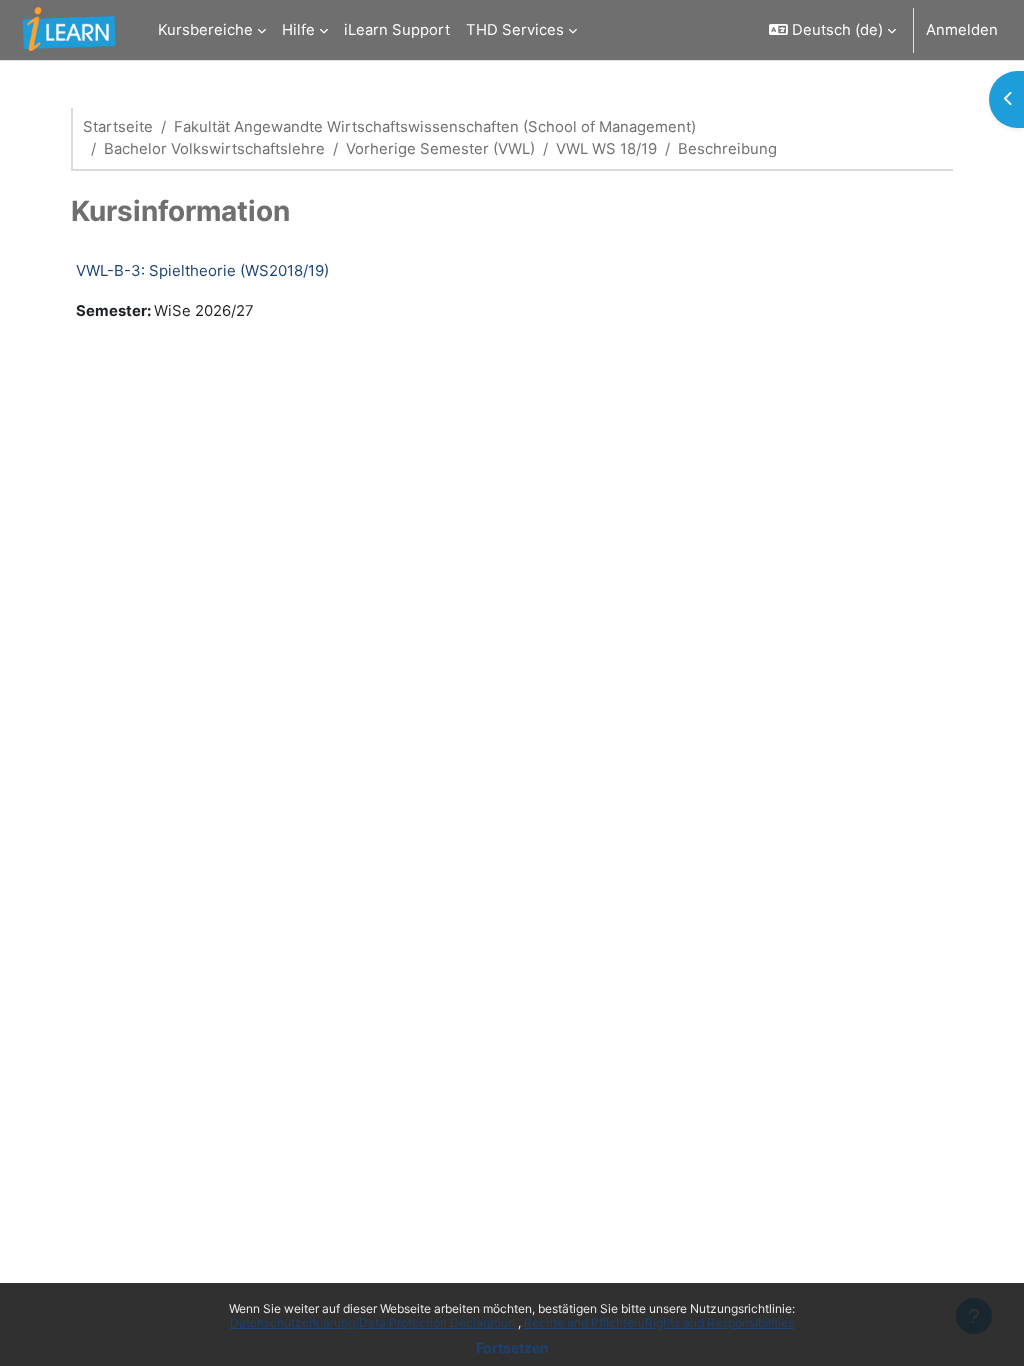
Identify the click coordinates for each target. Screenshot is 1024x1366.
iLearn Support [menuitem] (397, 30)
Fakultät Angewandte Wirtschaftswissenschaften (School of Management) (435, 127)
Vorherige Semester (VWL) (440, 149)
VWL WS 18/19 (606, 149)
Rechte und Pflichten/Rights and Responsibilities (659, 1322)
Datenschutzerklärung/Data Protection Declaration (374, 1322)
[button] (832, 30)
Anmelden (962, 30)
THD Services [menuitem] (515, 30)
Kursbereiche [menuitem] (205, 30)
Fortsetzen (512, 1347)
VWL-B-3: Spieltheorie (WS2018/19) (202, 270)
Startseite (118, 127)
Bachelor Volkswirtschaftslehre (214, 149)
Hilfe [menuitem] (298, 30)
